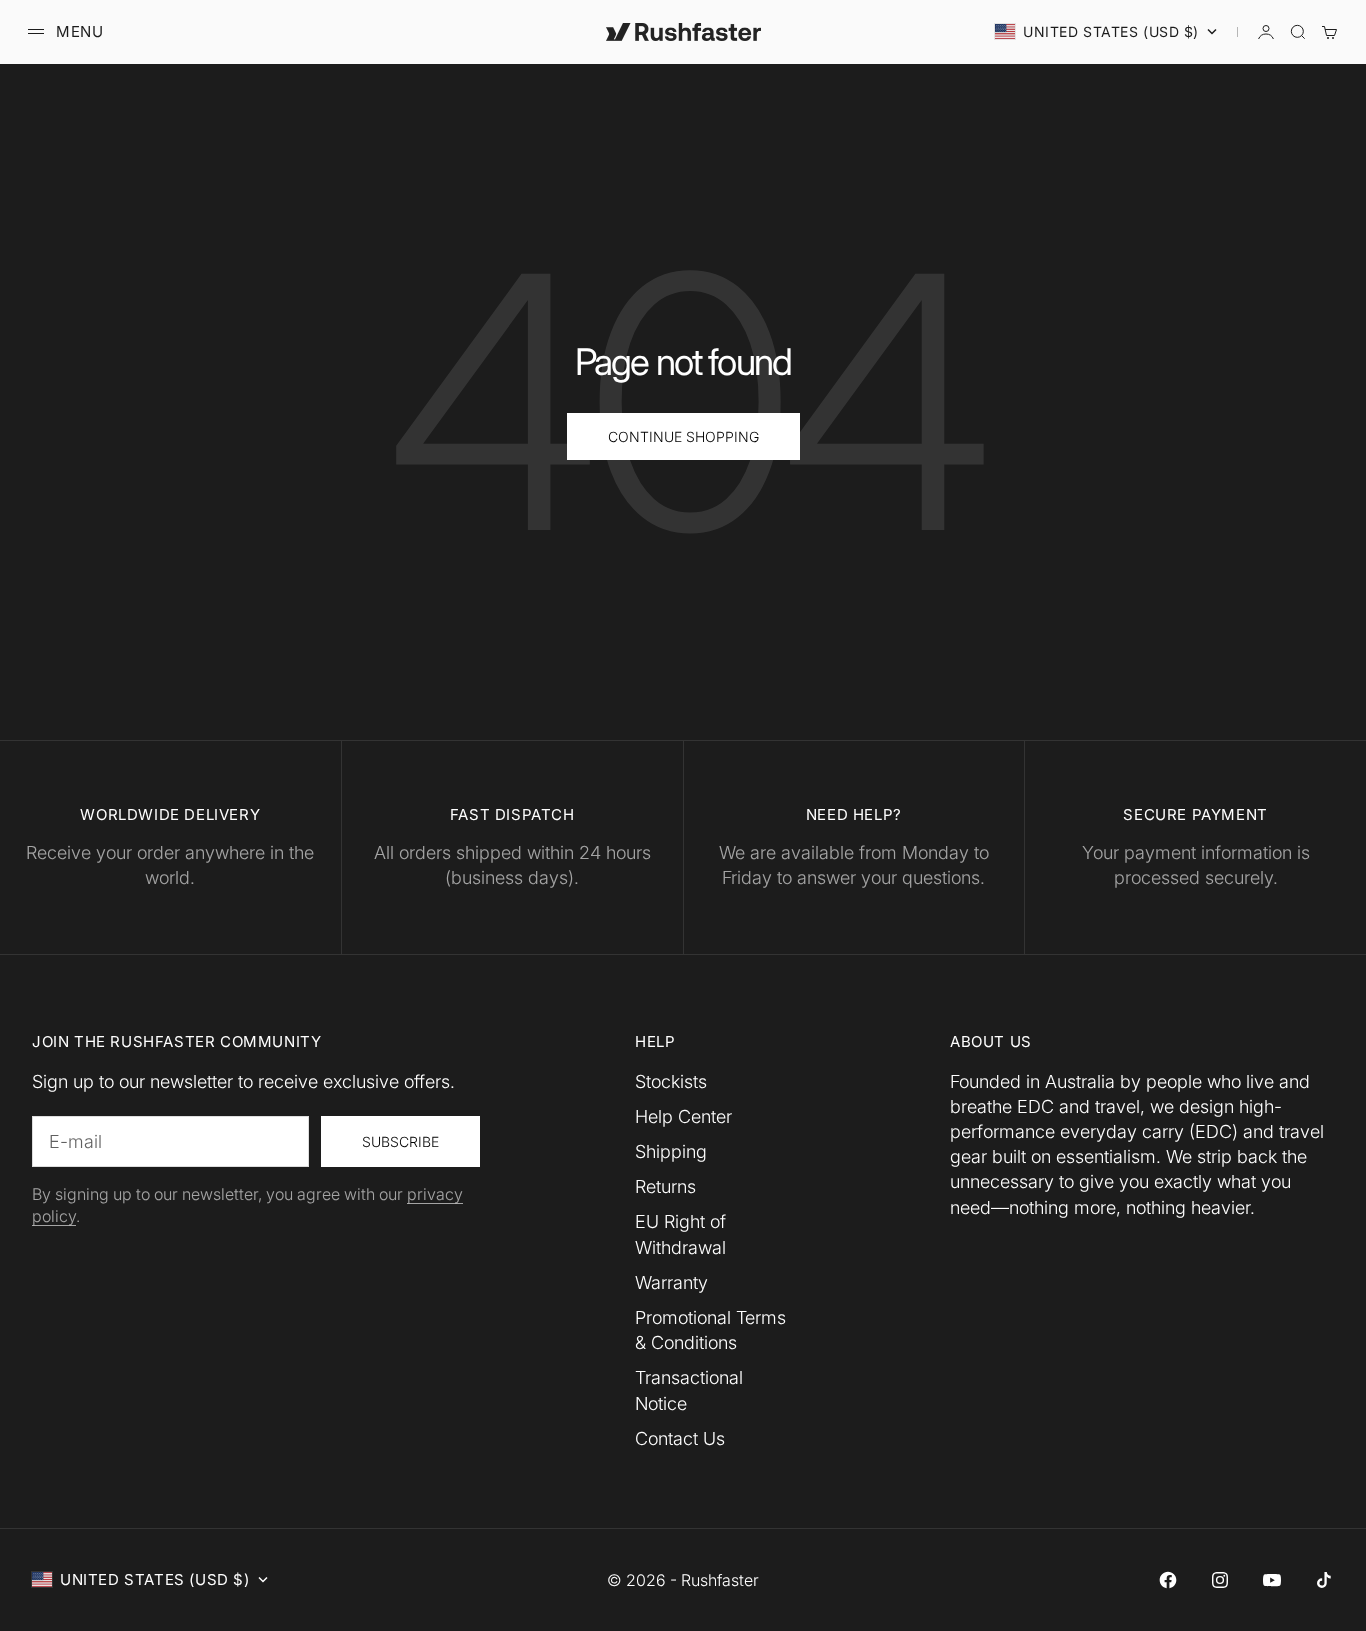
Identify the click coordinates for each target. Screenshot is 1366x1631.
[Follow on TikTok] (1324, 1580)
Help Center (683, 1116)
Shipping (671, 1151)
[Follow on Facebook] (1168, 1580)
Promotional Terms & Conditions (710, 1330)
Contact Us (680, 1438)
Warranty (671, 1282)
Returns (665, 1186)
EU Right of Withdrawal (680, 1234)
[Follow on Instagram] (1220, 1580)
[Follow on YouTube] (1272, 1580)
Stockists (671, 1081)
